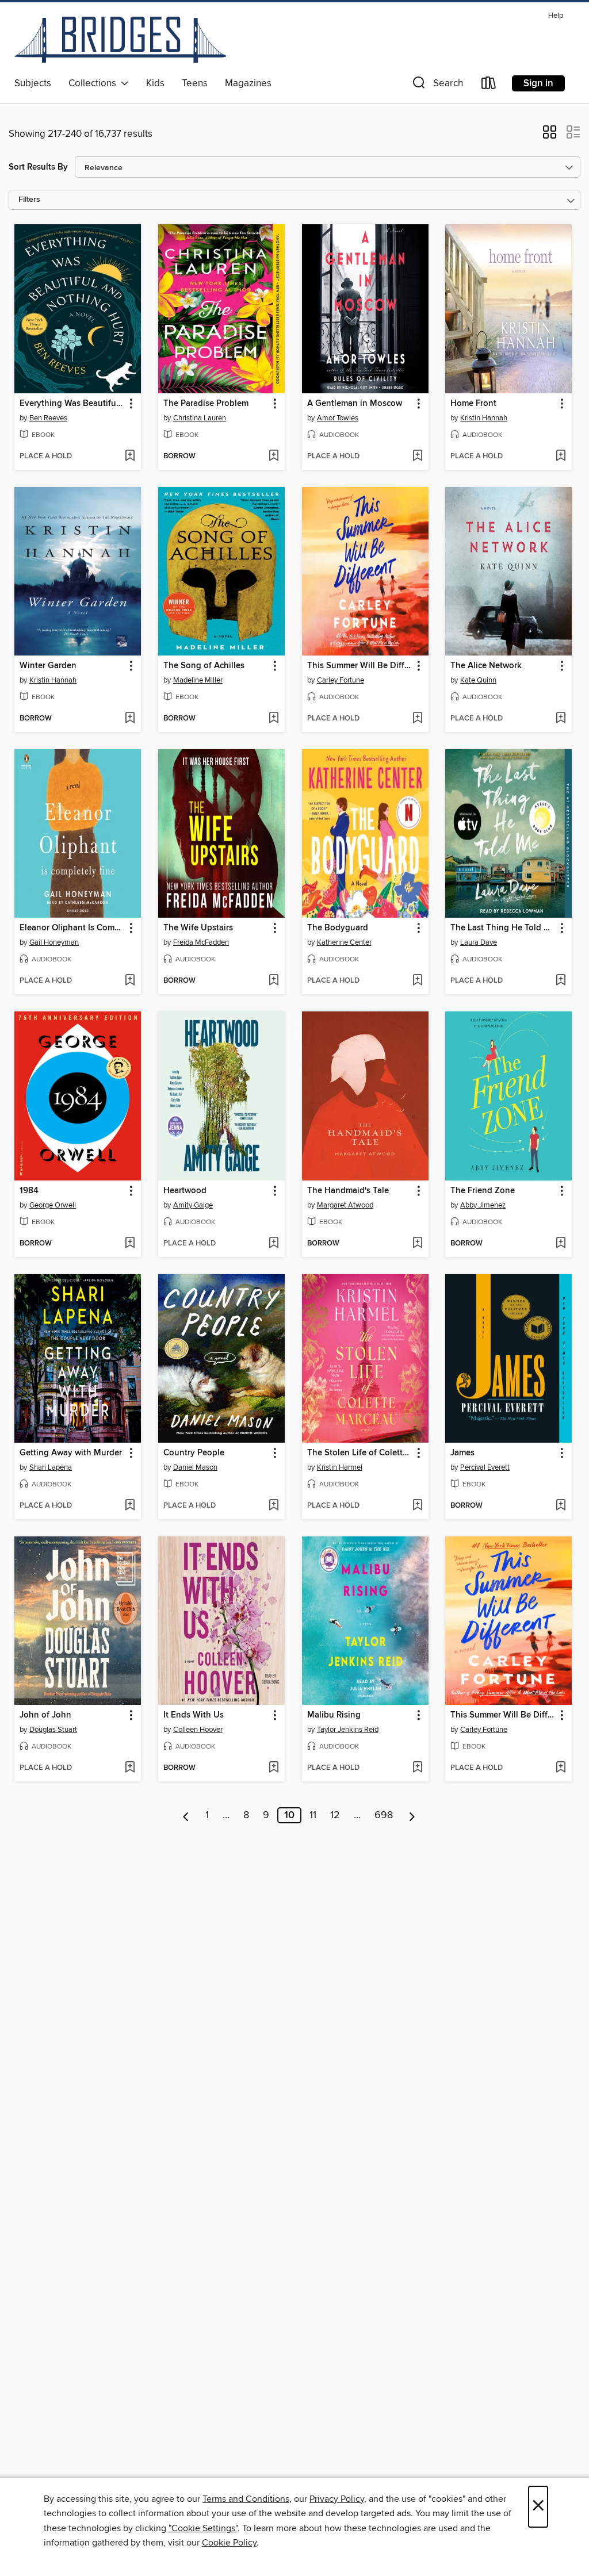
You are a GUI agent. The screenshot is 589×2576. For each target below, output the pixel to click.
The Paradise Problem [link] (206, 404)
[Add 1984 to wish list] (130, 1244)
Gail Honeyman (54, 942)
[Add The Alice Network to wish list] (561, 719)
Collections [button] (95, 83)
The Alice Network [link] (486, 666)
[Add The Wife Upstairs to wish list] (274, 981)
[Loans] (489, 85)
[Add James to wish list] (561, 1506)
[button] (437, 85)
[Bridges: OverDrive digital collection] (120, 40)
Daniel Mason (195, 1467)
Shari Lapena (51, 1467)
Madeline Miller (198, 680)
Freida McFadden (201, 942)
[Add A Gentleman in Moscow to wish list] (417, 457)
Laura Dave (479, 942)
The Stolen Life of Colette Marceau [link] (360, 1453)
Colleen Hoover (198, 1730)
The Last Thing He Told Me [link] (503, 928)
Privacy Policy (337, 2499)
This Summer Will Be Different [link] (360, 666)
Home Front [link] (473, 404)
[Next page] (412, 1815)
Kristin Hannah (484, 418)
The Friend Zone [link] (483, 1191)
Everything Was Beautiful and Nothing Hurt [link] (72, 404)
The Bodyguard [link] (338, 928)
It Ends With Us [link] (194, 1715)
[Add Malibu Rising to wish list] (417, 1768)
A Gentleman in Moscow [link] (355, 404)
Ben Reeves (48, 418)
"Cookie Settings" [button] (203, 2528)
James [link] (462, 1453)
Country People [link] (194, 1453)
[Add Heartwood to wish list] (274, 1244)
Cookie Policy (229, 2543)
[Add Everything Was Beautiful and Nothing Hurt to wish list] (130, 457)
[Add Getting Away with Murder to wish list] (130, 1506)
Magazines (248, 83)
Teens (195, 83)
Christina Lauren (200, 418)
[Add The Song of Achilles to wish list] (274, 719)
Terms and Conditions (246, 2499)
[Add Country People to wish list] (274, 1506)
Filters (29, 200)
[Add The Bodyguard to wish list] (417, 981)
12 (335, 1815)
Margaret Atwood (345, 1205)
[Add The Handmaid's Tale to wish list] (417, 1244)
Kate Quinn (478, 680)
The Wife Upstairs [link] (198, 928)
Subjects (33, 83)
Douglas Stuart (53, 1730)
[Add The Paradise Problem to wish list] (274, 457)
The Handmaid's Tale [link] (348, 1191)
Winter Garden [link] (48, 666)
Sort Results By (38, 167)
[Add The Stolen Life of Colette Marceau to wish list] (417, 1506)
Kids (155, 83)
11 (313, 1815)
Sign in (538, 83)
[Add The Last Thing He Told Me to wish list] (561, 981)
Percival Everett (485, 1467)
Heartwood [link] (185, 1191)
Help (556, 16)
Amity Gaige (193, 1205)
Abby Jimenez (483, 1205)
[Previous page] (186, 1815)
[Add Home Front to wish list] (561, 457)
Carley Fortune (341, 680)
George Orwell (53, 1205)
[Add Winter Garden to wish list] (130, 719)
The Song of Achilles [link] (204, 666)
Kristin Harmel (340, 1467)
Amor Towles (338, 418)
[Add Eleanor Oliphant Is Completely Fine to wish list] (130, 981)
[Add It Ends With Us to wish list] (274, 1768)
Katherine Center (344, 942)
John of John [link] (45, 1715)
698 (384, 1815)
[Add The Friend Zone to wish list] (561, 1244)
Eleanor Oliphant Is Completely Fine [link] (72, 928)
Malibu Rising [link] (334, 1715)
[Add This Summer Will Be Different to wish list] (417, 719)
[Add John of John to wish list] (130, 1768)
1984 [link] (29, 1191)
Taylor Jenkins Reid (348, 1730)
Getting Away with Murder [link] (71, 1453)
